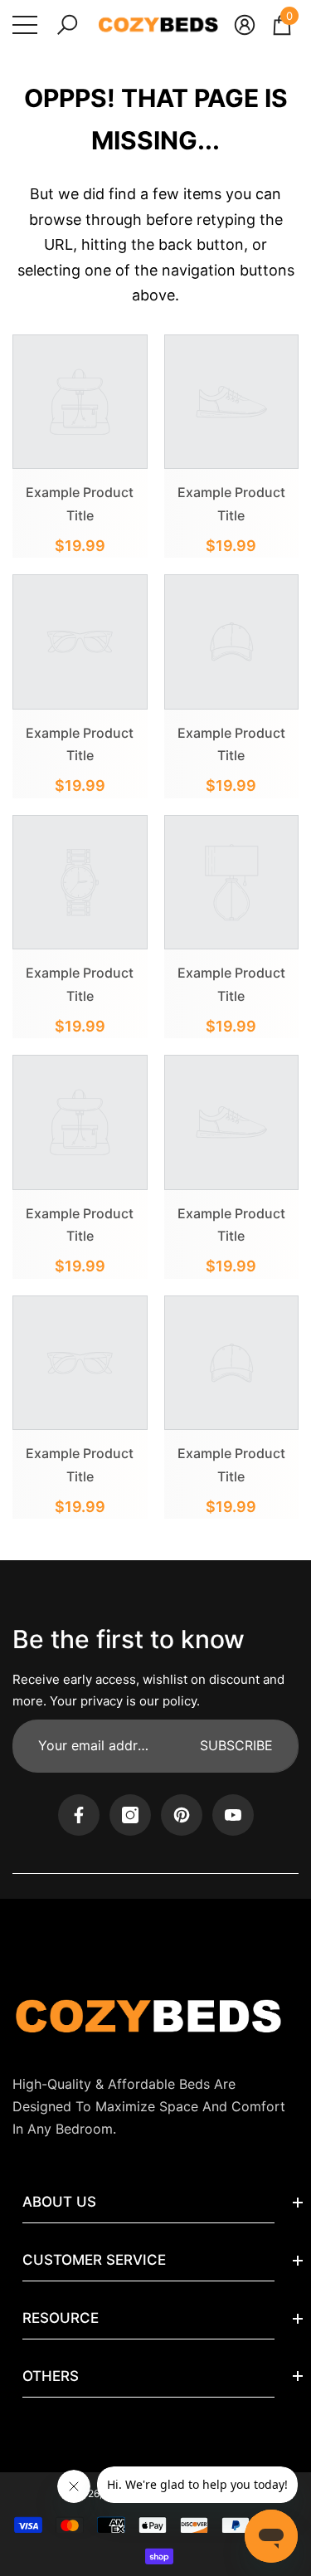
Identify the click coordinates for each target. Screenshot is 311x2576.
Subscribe (236, 1745)
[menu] (25, 25)
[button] (67, 25)
